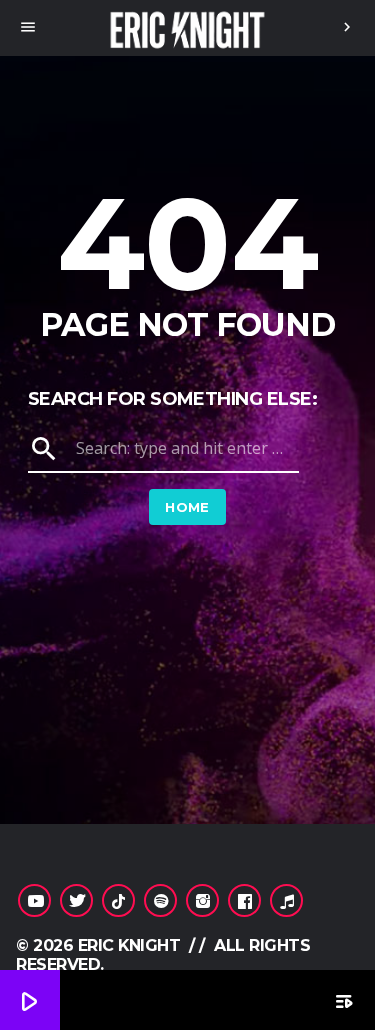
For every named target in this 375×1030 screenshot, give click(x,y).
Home (187, 507)
